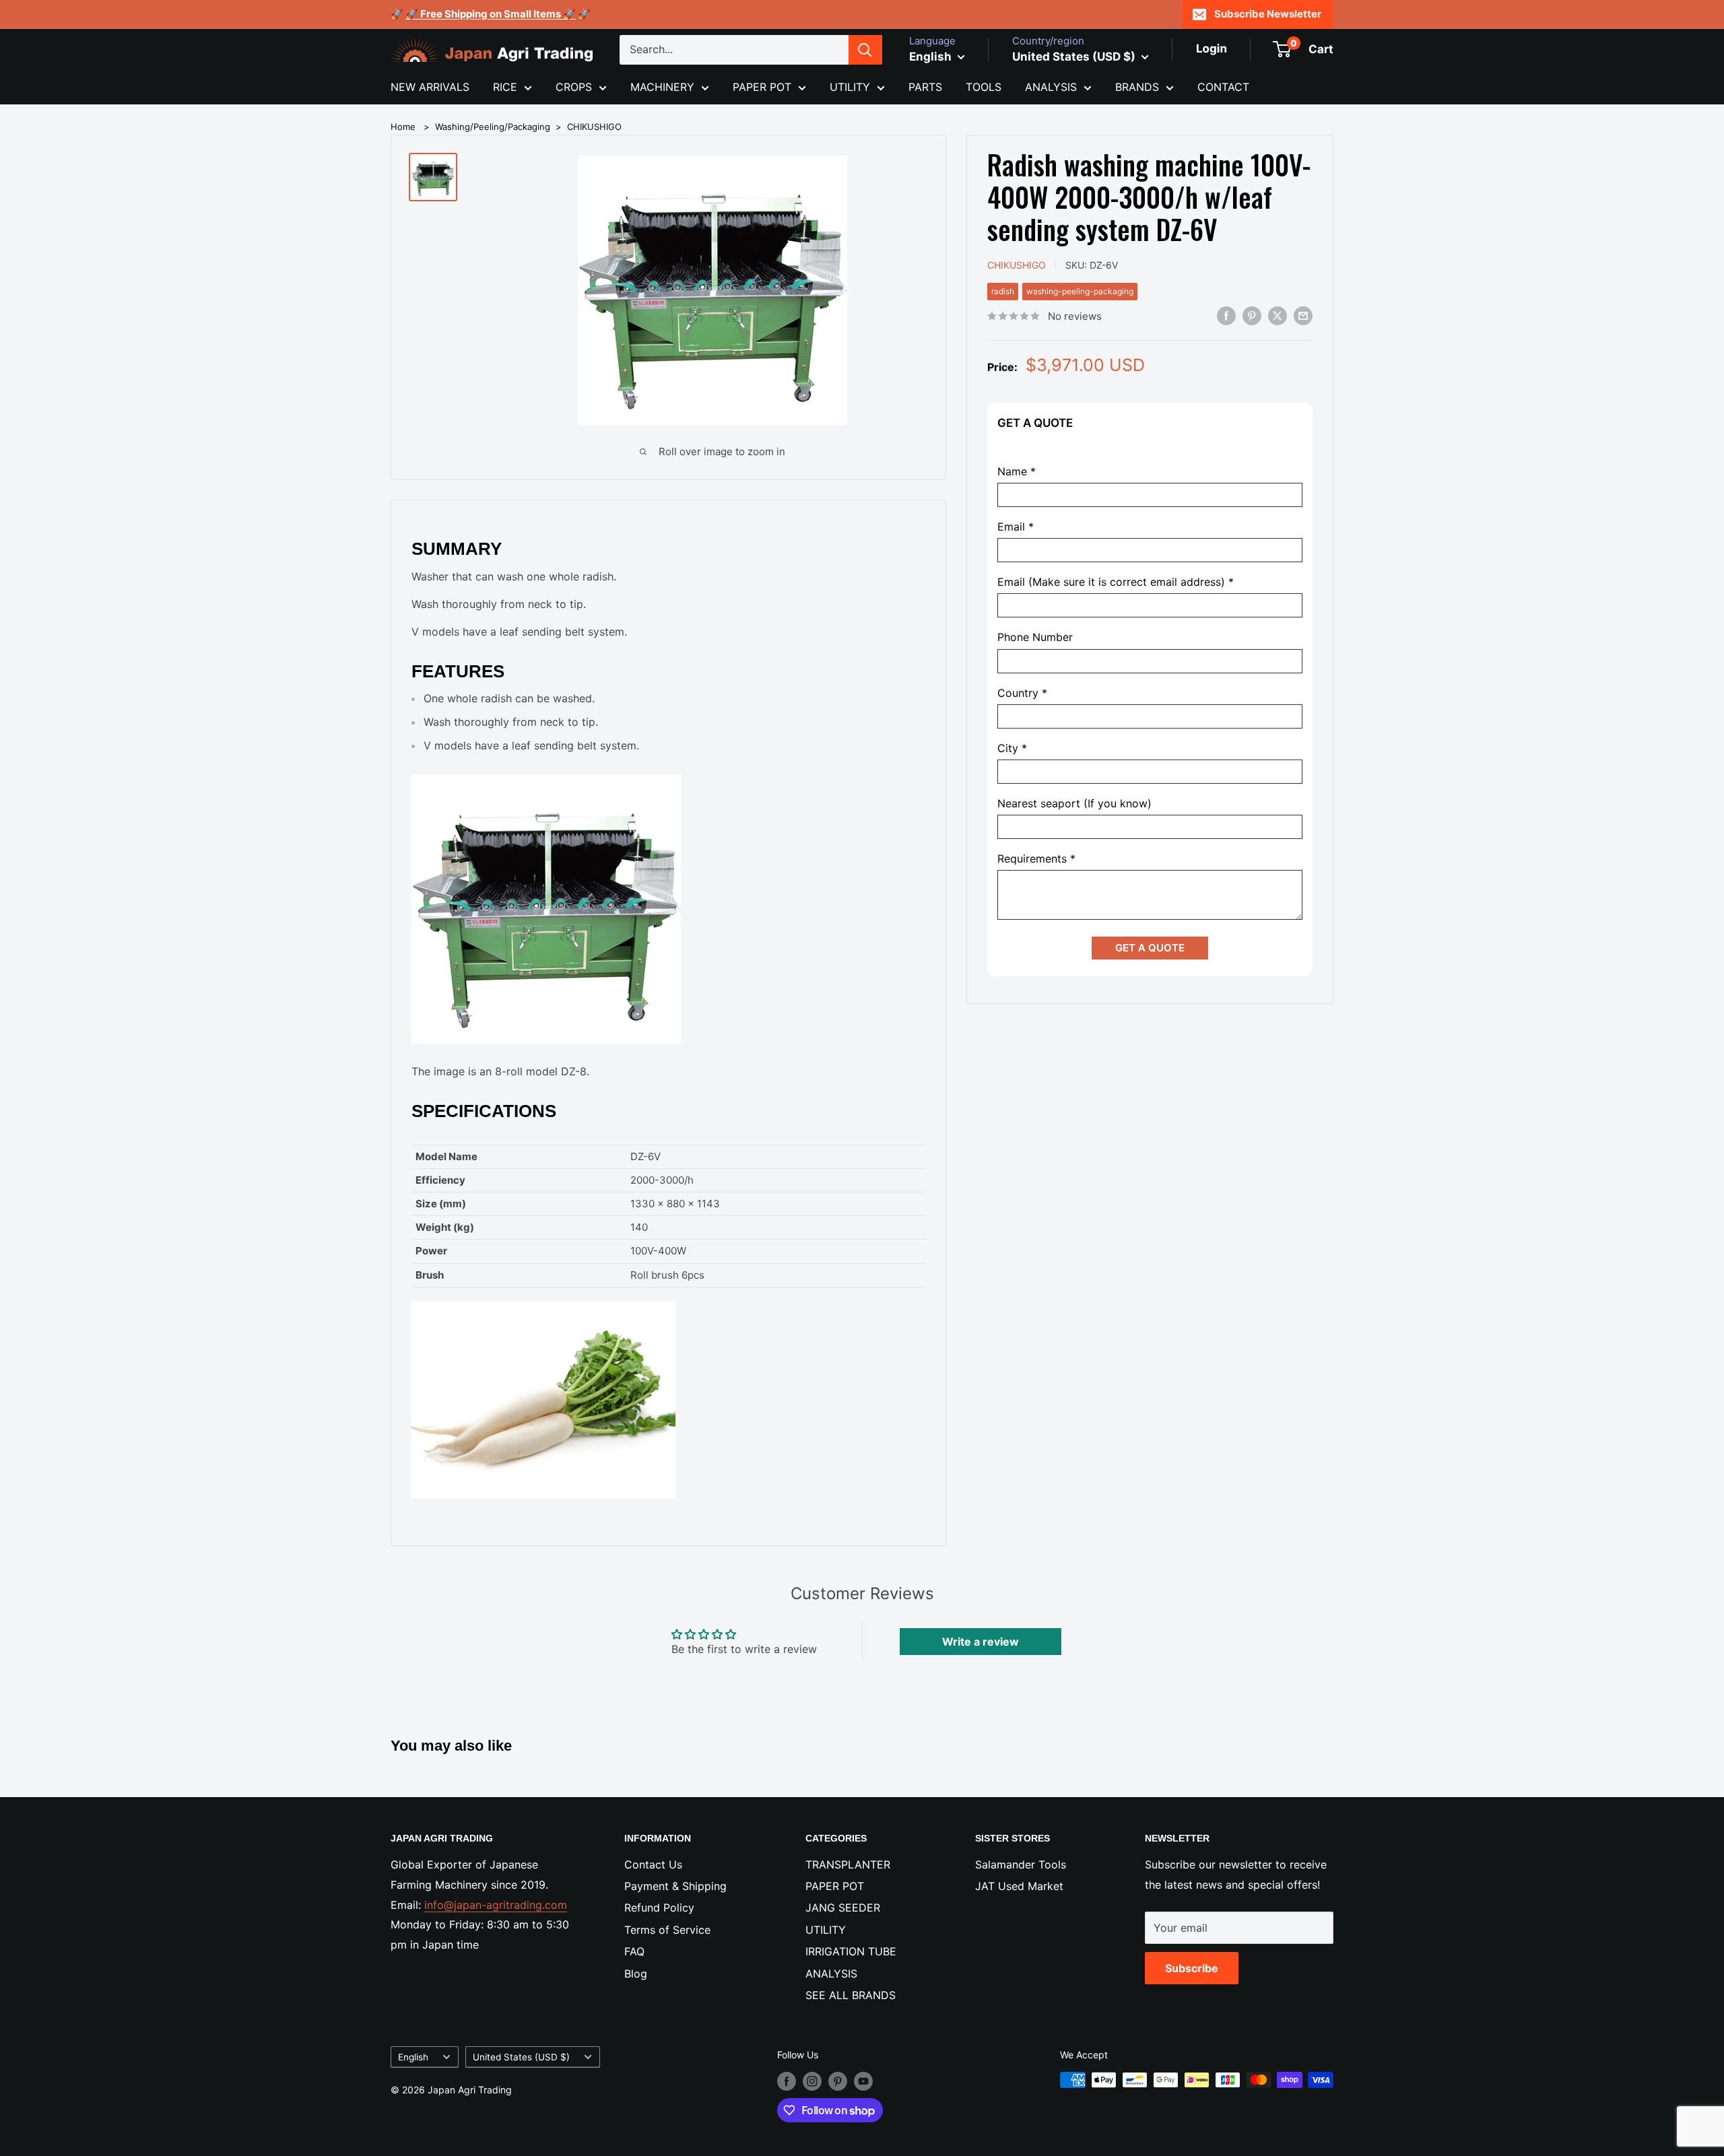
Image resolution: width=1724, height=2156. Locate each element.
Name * (1017, 472)
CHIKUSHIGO (594, 127)
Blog (636, 1974)
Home (403, 127)
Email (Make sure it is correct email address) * (1116, 583)
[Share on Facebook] (1226, 315)
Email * (1016, 528)
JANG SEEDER (843, 1908)
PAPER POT (762, 87)
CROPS (574, 87)
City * (1012, 748)
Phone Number (1035, 638)
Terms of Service (667, 1930)
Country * (1022, 693)
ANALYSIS (1051, 87)
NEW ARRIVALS (430, 87)
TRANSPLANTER (848, 1864)
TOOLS (984, 87)
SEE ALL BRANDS (851, 1995)
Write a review (981, 1642)
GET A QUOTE (1150, 948)
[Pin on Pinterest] (1252, 315)
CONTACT (1223, 87)
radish (1003, 291)
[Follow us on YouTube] (863, 2081)
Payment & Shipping (675, 1886)
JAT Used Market (1019, 1886)
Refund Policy (659, 1908)
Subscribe (1192, 1968)
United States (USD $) (521, 2057)
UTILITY (850, 87)
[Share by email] (1303, 315)
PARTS (925, 87)
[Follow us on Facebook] (787, 2081)
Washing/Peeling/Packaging (493, 127)
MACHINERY (662, 87)
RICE (505, 87)
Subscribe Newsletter (1268, 14)
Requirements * (1036, 860)
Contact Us (653, 1864)
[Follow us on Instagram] (812, 2081)
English (413, 2057)
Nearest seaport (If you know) (1074, 804)
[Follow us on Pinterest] (838, 2081)
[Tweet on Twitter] (1278, 315)
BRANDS (1137, 87)
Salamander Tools (1021, 1864)
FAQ (634, 1951)
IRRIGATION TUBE (851, 1951)
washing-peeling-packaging (1080, 291)
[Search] (865, 50)
